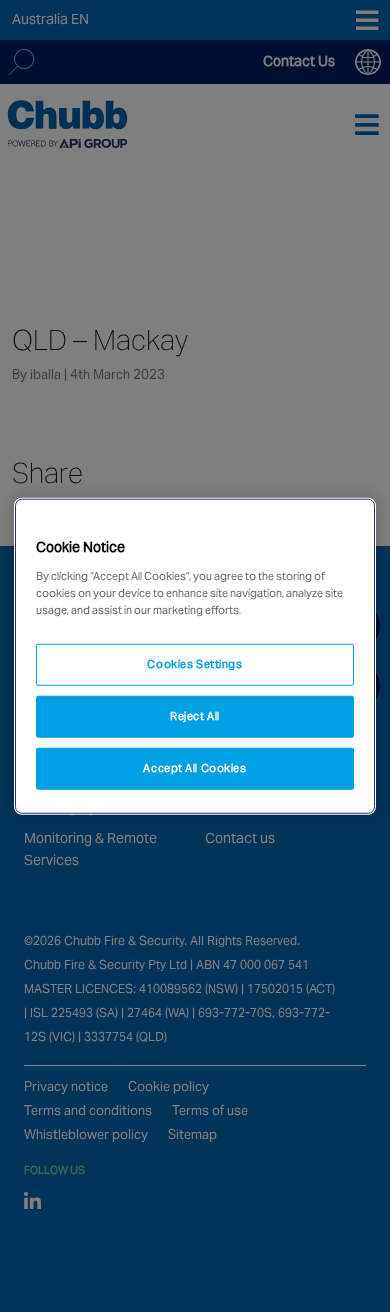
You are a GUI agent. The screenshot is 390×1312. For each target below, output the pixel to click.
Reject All (195, 715)
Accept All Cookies (194, 767)
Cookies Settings (194, 664)
